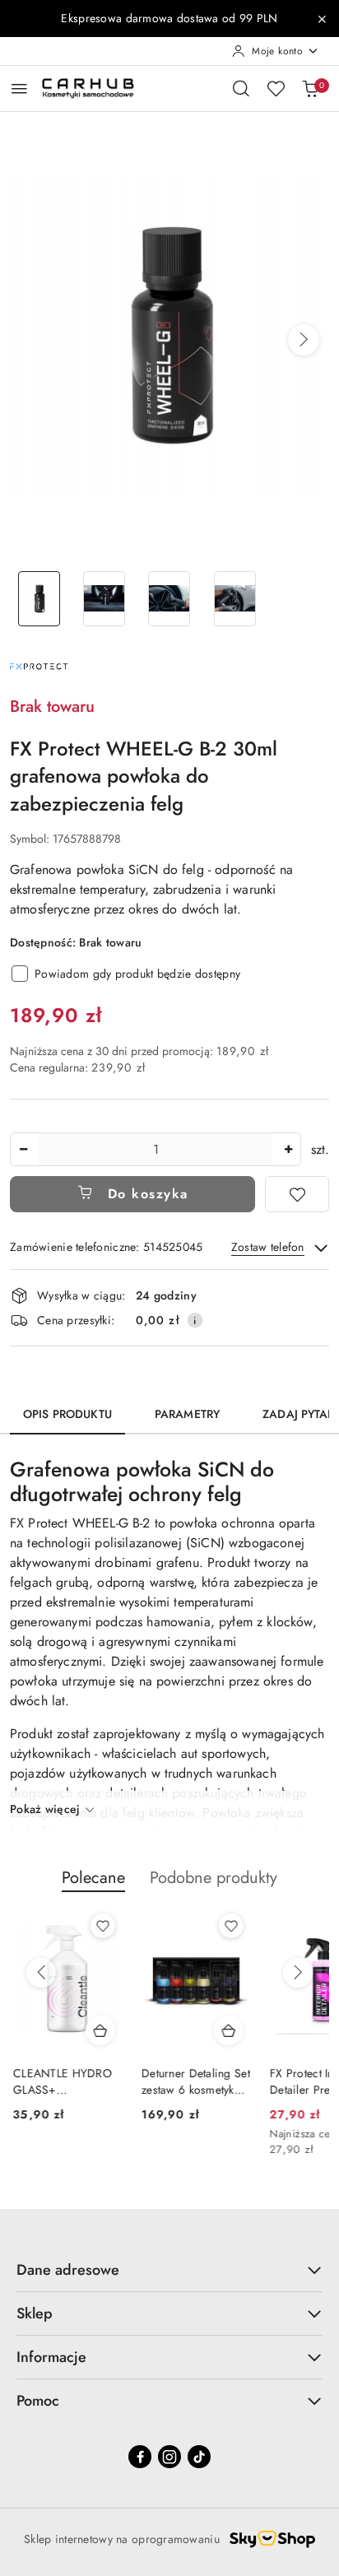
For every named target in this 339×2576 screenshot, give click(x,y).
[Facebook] (140, 2457)
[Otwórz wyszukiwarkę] (241, 88)
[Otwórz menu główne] (19, 88)
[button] (304, 340)
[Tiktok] (199, 2457)
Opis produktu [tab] (67, 1414)
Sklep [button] (35, 2313)
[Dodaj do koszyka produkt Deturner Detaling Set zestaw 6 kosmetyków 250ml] (225, 2030)
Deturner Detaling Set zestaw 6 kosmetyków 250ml (193, 2081)
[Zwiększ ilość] (288, 1149)
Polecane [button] (93, 1878)
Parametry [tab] (187, 1414)
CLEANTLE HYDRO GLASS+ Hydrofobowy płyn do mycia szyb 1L (59, 2081)
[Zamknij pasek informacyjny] (322, 19)
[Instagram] (169, 2457)
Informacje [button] (51, 2357)
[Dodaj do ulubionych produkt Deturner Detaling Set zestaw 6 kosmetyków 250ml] (228, 1926)
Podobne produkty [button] (214, 1878)
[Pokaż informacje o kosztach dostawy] (195, 1320)
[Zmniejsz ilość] (23, 1149)
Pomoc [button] (38, 2401)
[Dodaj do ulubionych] (297, 1194)
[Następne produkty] (298, 1973)
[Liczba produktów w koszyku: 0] (310, 88)
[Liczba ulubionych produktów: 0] (276, 88)
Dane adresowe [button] (68, 2270)
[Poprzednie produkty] (41, 1973)
